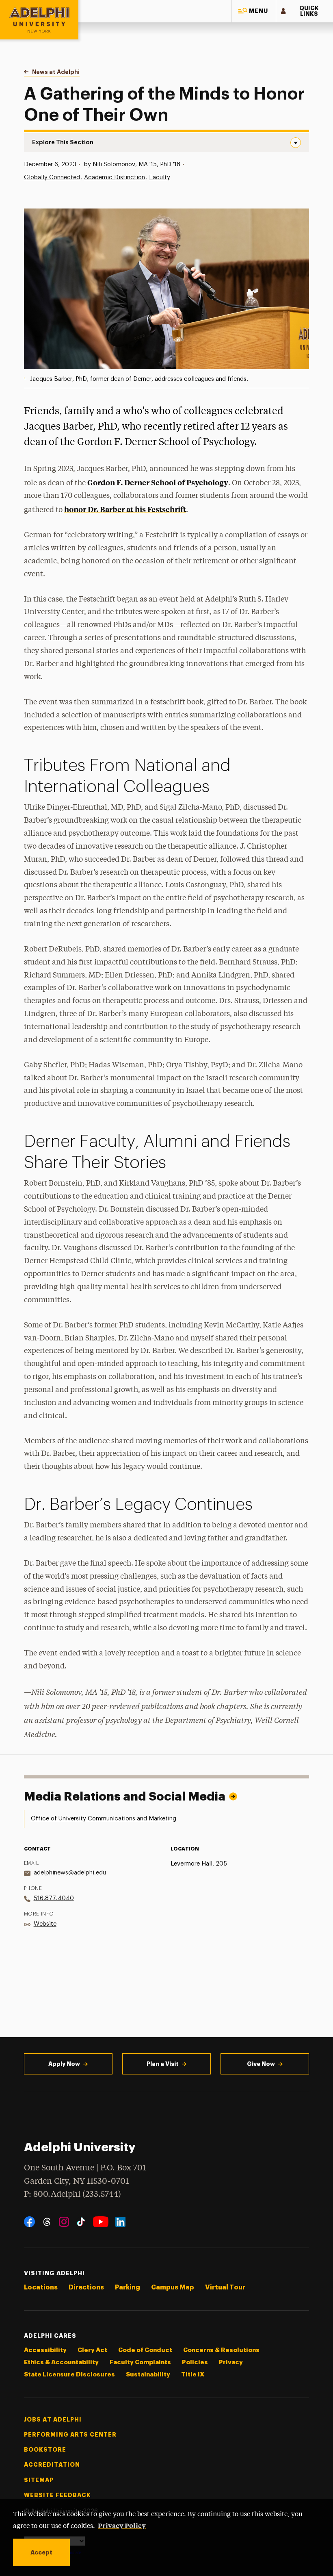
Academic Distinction (115, 177)
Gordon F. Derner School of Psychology (158, 482)
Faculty (160, 177)
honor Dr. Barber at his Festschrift (125, 509)
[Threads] (47, 2222)
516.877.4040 (54, 1898)
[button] (254, 11)
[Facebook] (29, 2222)
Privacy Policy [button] (122, 2525)
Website (45, 1924)
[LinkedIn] (120, 2222)
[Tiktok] (81, 2222)
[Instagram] (64, 2222)
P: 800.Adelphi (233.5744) (72, 2195)
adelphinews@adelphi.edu (70, 1873)
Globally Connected (52, 177)
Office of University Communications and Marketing (104, 1819)
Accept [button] (41, 2552)
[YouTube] (101, 2222)
